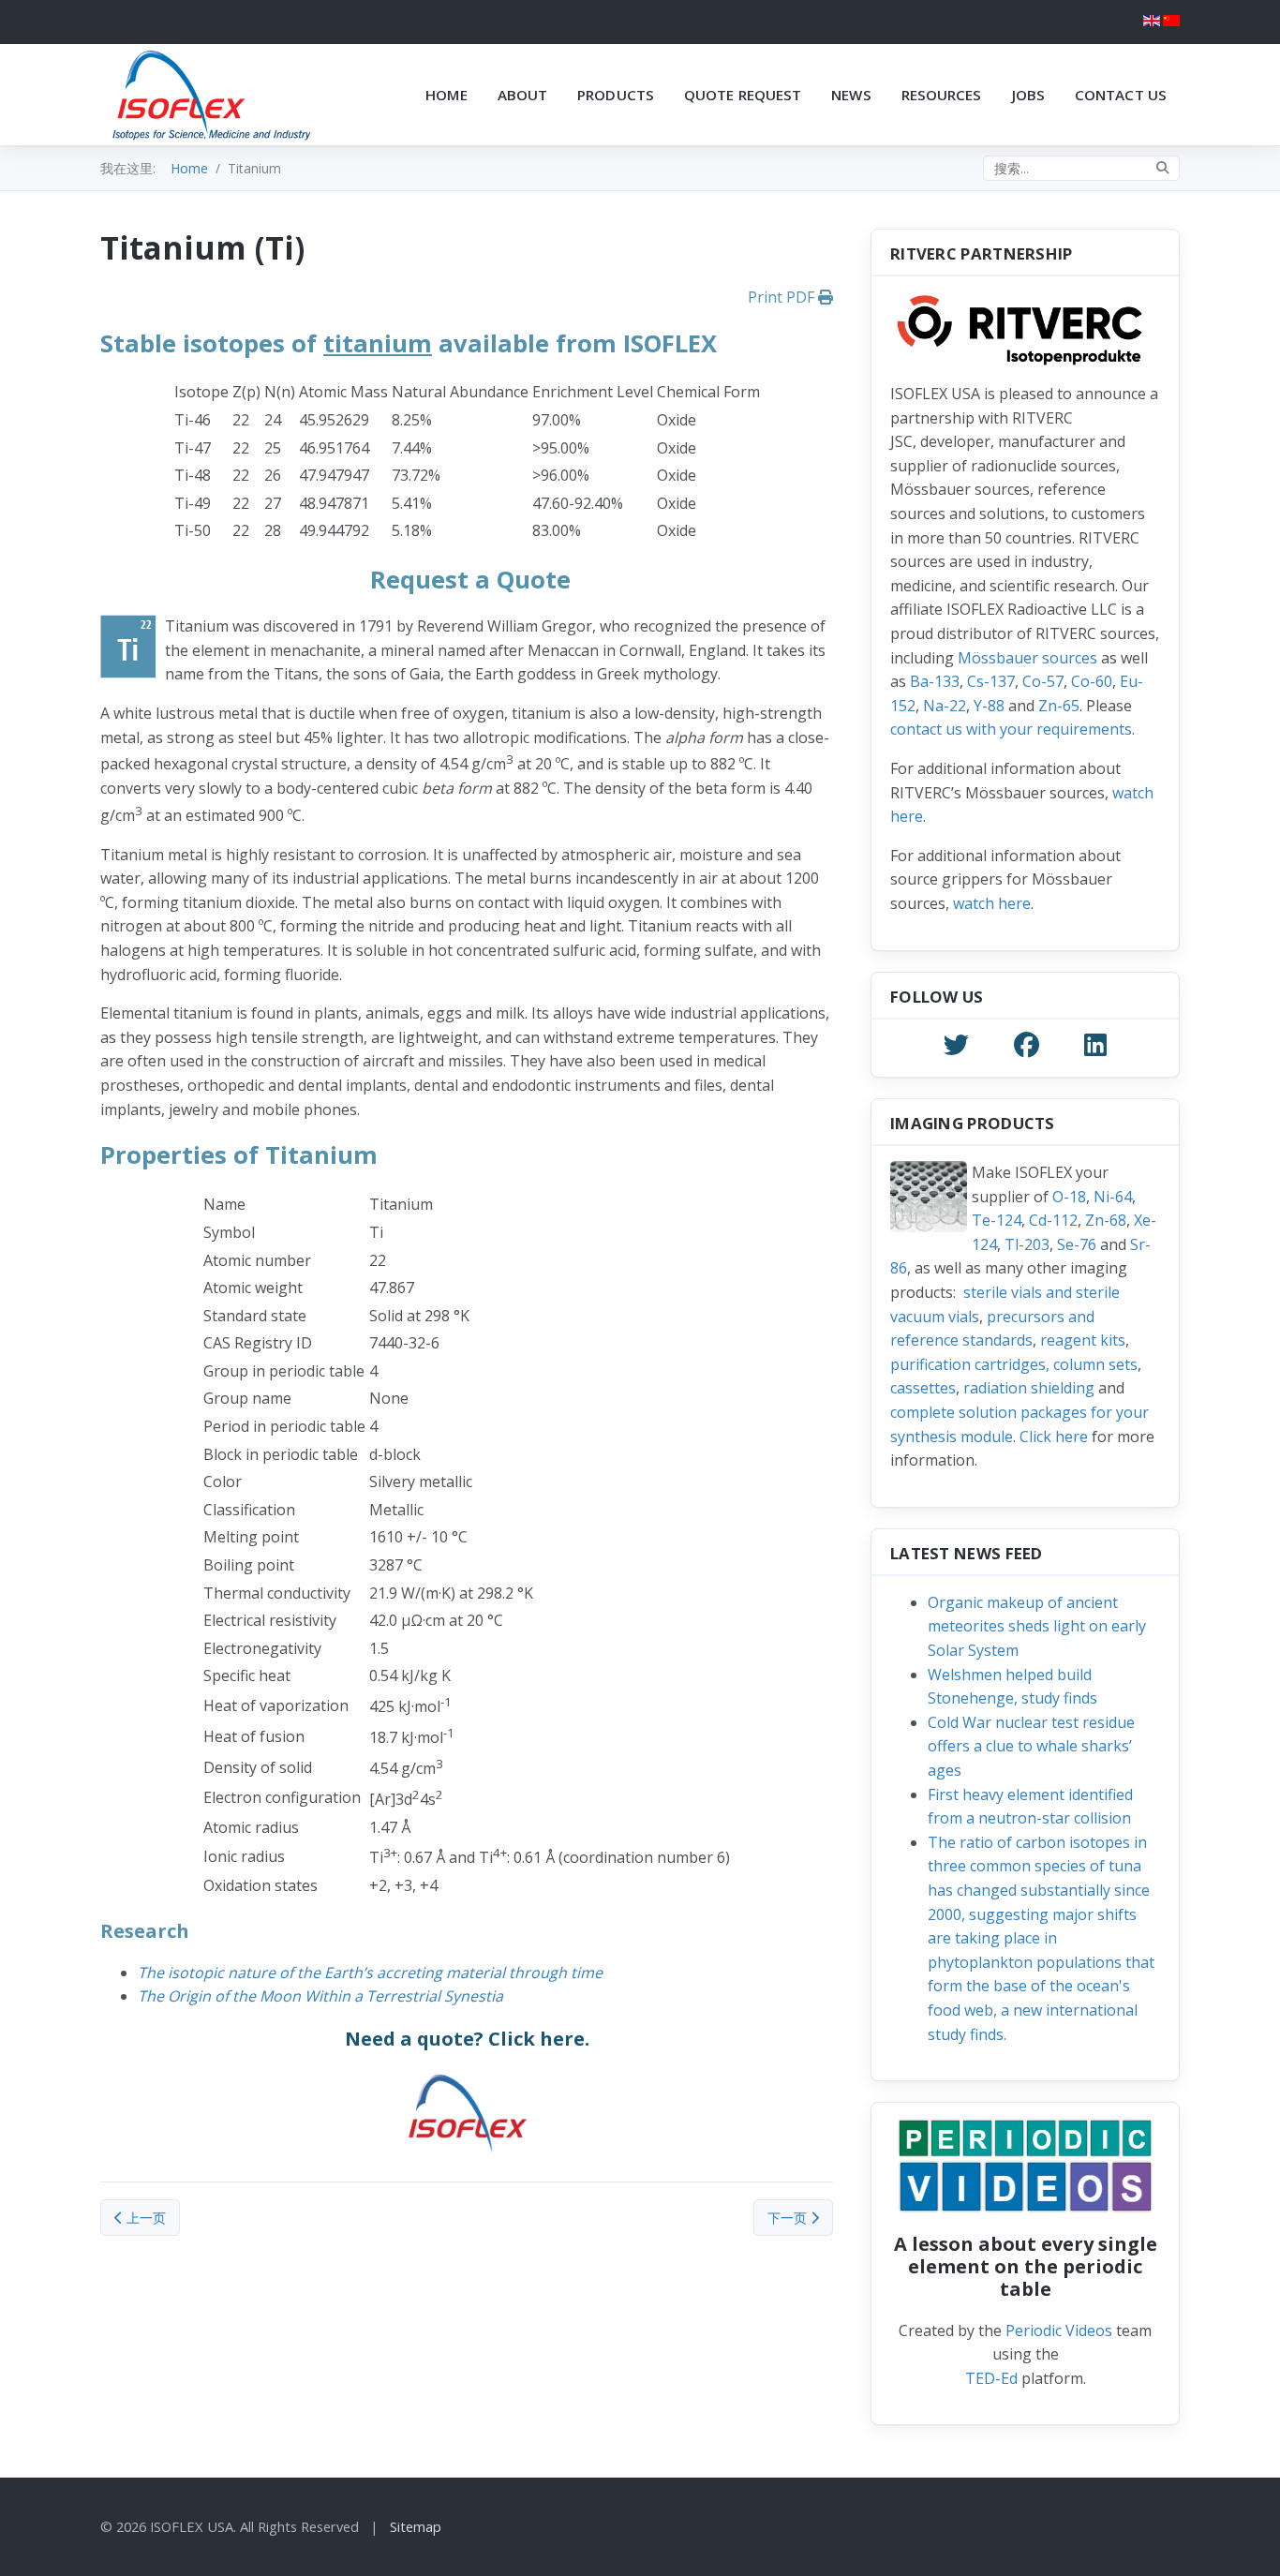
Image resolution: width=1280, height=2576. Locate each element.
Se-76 (1077, 1244)
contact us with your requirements (1011, 729)
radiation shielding (1029, 1388)
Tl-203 (1027, 1244)
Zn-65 (1059, 706)
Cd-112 (1053, 1220)
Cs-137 (991, 681)
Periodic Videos (1059, 2330)
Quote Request (743, 95)
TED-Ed (991, 2378)
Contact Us (1121, 95)
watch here (992, 903)
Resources (942, 95)
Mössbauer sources (1027, 658)
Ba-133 (935, 681)
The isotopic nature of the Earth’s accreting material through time (370, 1973)
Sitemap (416, 2526)
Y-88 (989, 706)
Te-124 (997, 1220)
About (523, 95)
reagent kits (1083, 1340)
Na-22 (945, 706)
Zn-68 (1106, 1220)
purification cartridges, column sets (1014, 1364)
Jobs (1028, 95)
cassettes (923, 1388)
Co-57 (1043, 681)
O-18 (1069, 1197)
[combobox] (1081, 168)
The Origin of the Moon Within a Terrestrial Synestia (320, 1996)
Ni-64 (1113, 1197)
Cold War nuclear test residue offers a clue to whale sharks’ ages (1031, 1746)
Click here (1054, 1437)
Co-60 (1092, 681)
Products (616, 95)
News (851, 95)
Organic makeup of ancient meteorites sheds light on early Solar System (1037, 1626)
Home (446, 95)
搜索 (1163, 168)
